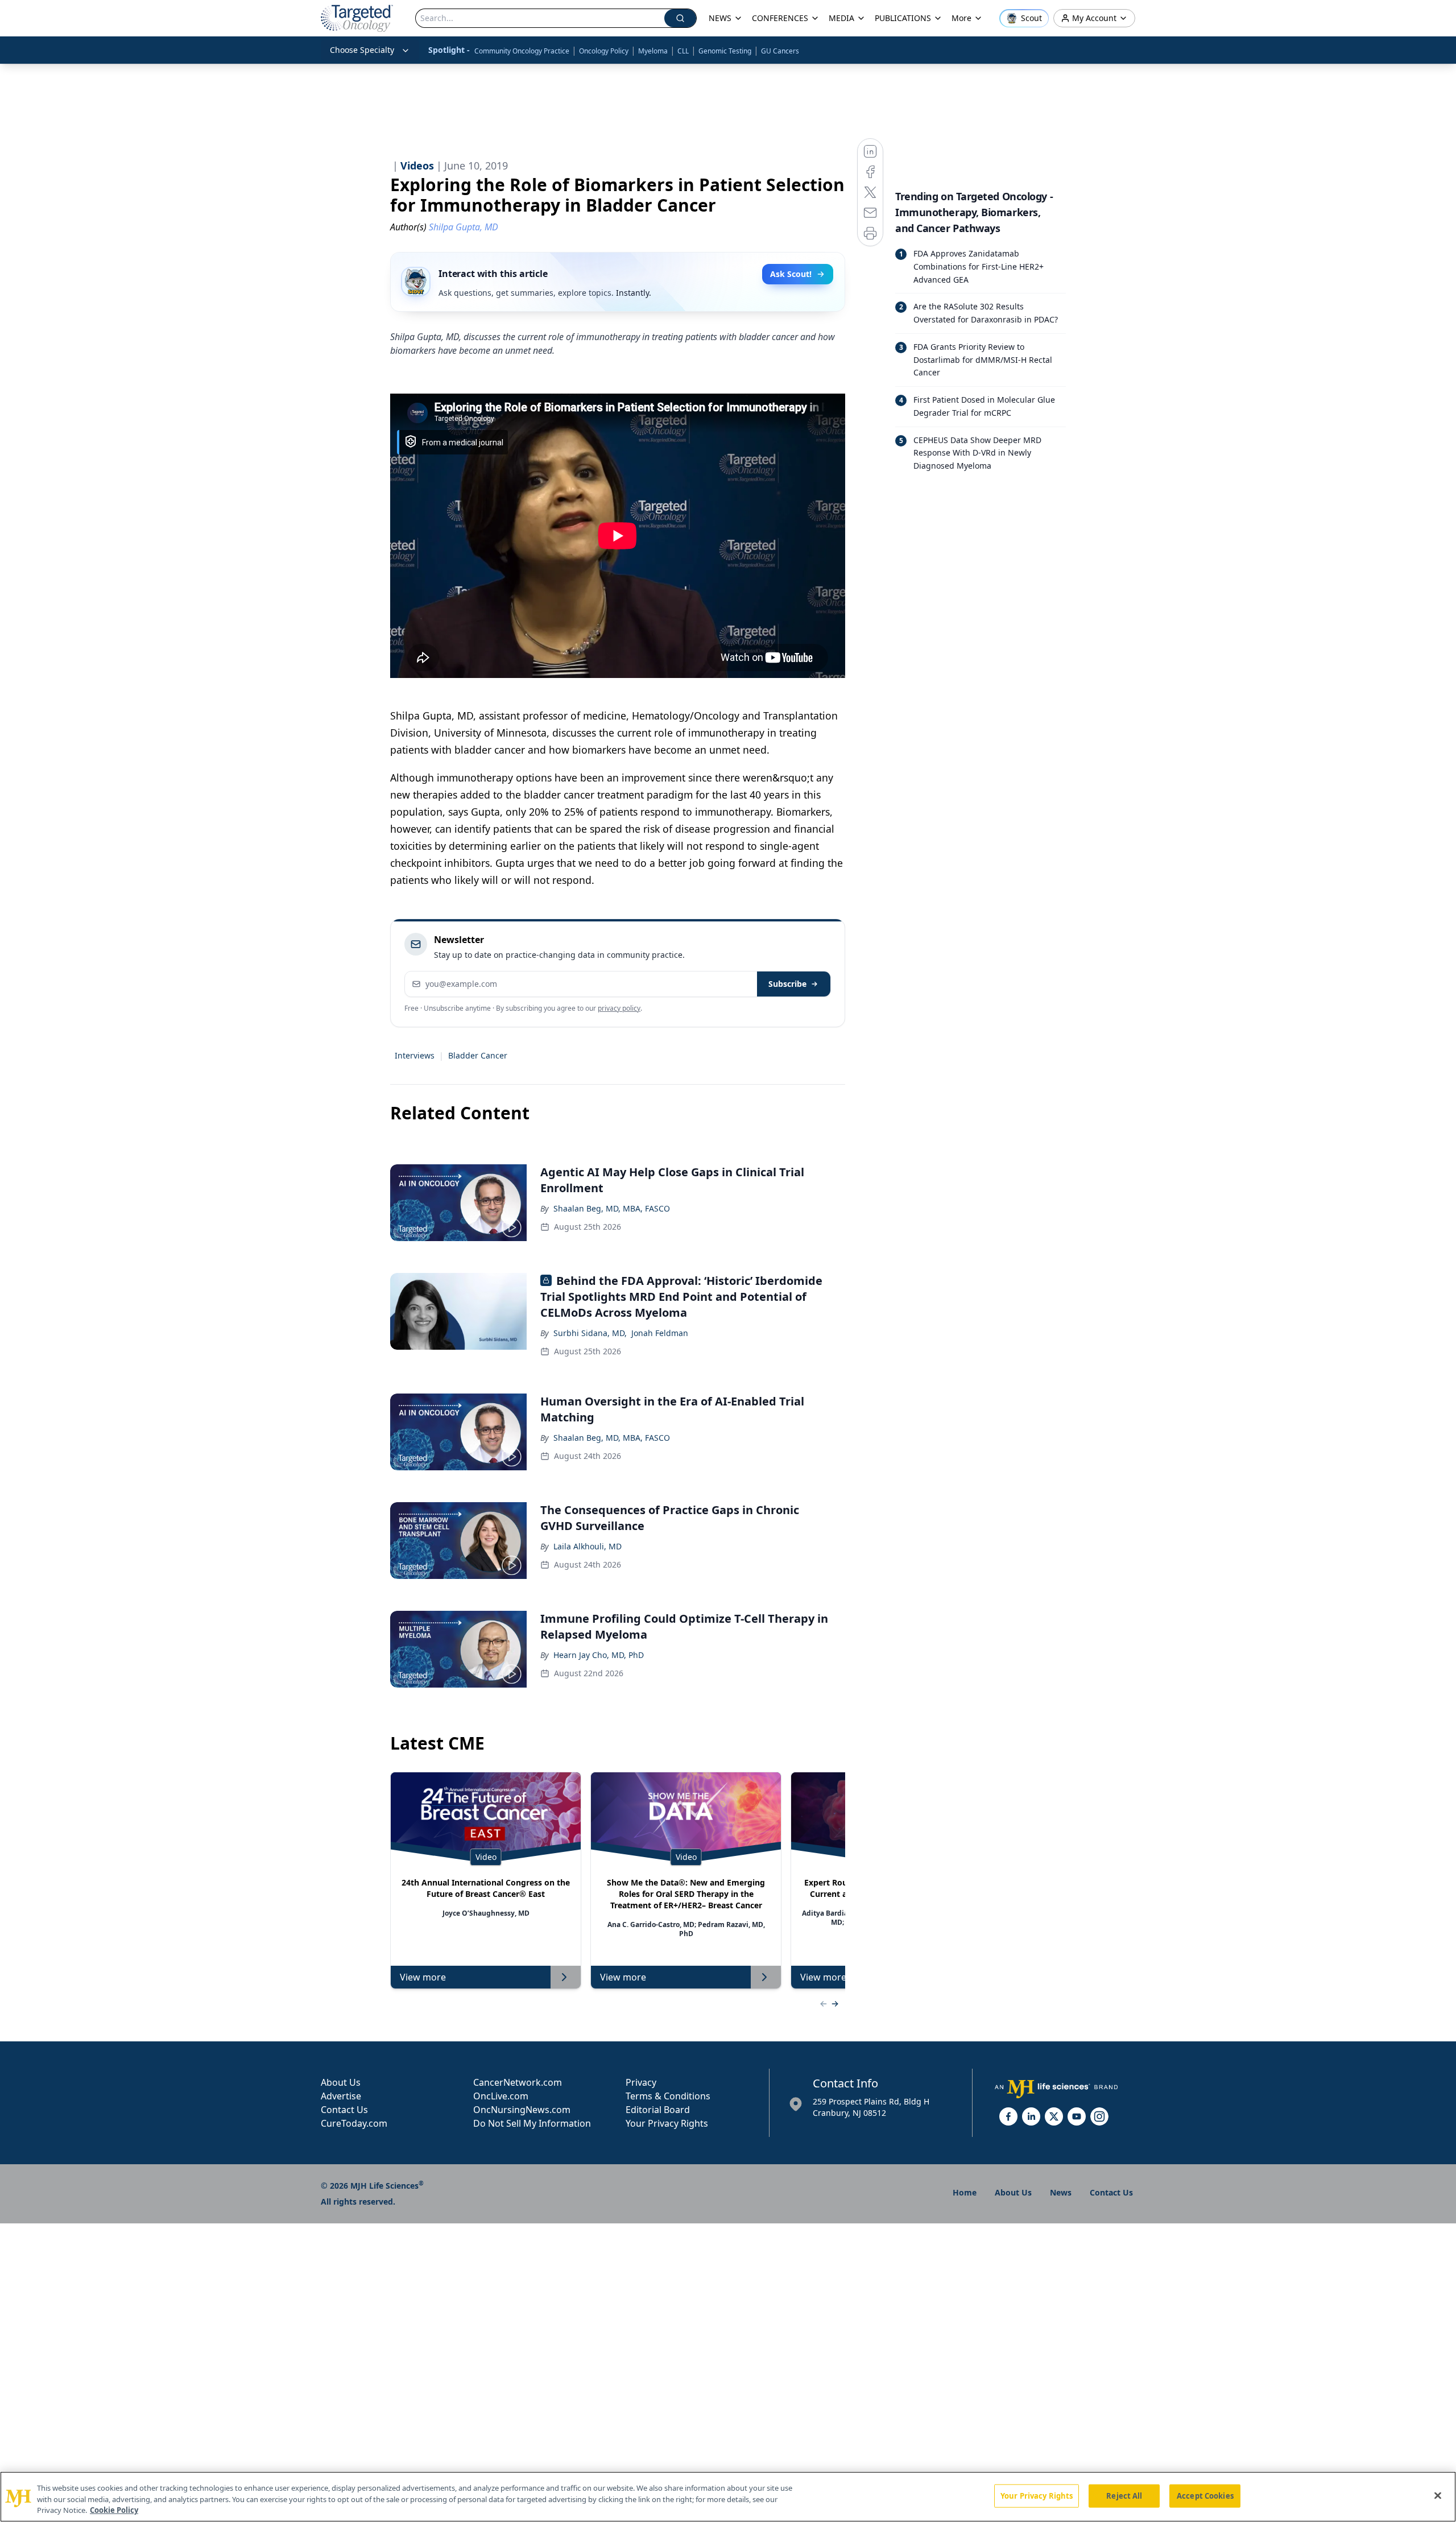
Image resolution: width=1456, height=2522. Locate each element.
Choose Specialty (362, 50)
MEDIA (841, 18)
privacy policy (619, 1008)
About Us (341, 2082)
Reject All (1124, 2495)
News (1061, 2192)
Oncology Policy (604, 51)
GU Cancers (780, 51)
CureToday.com (354, 2123)
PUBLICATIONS (903, 18)
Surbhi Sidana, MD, (590, 1333)
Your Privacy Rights (667, 2123)
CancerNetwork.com (518, 2082)
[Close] (1438, 2495)
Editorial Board (658, 2110)
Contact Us (344, 2110)
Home (965, 2192)
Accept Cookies (1205, 2495)
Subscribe (787, 984)
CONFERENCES (780, 18)
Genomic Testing (725, 51)
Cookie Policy (114, 2510)
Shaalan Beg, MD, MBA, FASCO (612, 1208)
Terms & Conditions (668, 2096)
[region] (728, 2497)
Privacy (641, 2082)
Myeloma (653, 51)
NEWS (720, 18)
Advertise (341, 2096)
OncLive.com (501, 2096)
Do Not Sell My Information (532, 2123)
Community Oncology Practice (522, 51)
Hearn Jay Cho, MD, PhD (599, 1655)
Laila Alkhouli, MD (588, 1546)
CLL (683, 51)
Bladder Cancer (478, 1055)
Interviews (415, 1055)
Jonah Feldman (660, 1333)
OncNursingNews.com (522, 2110)
